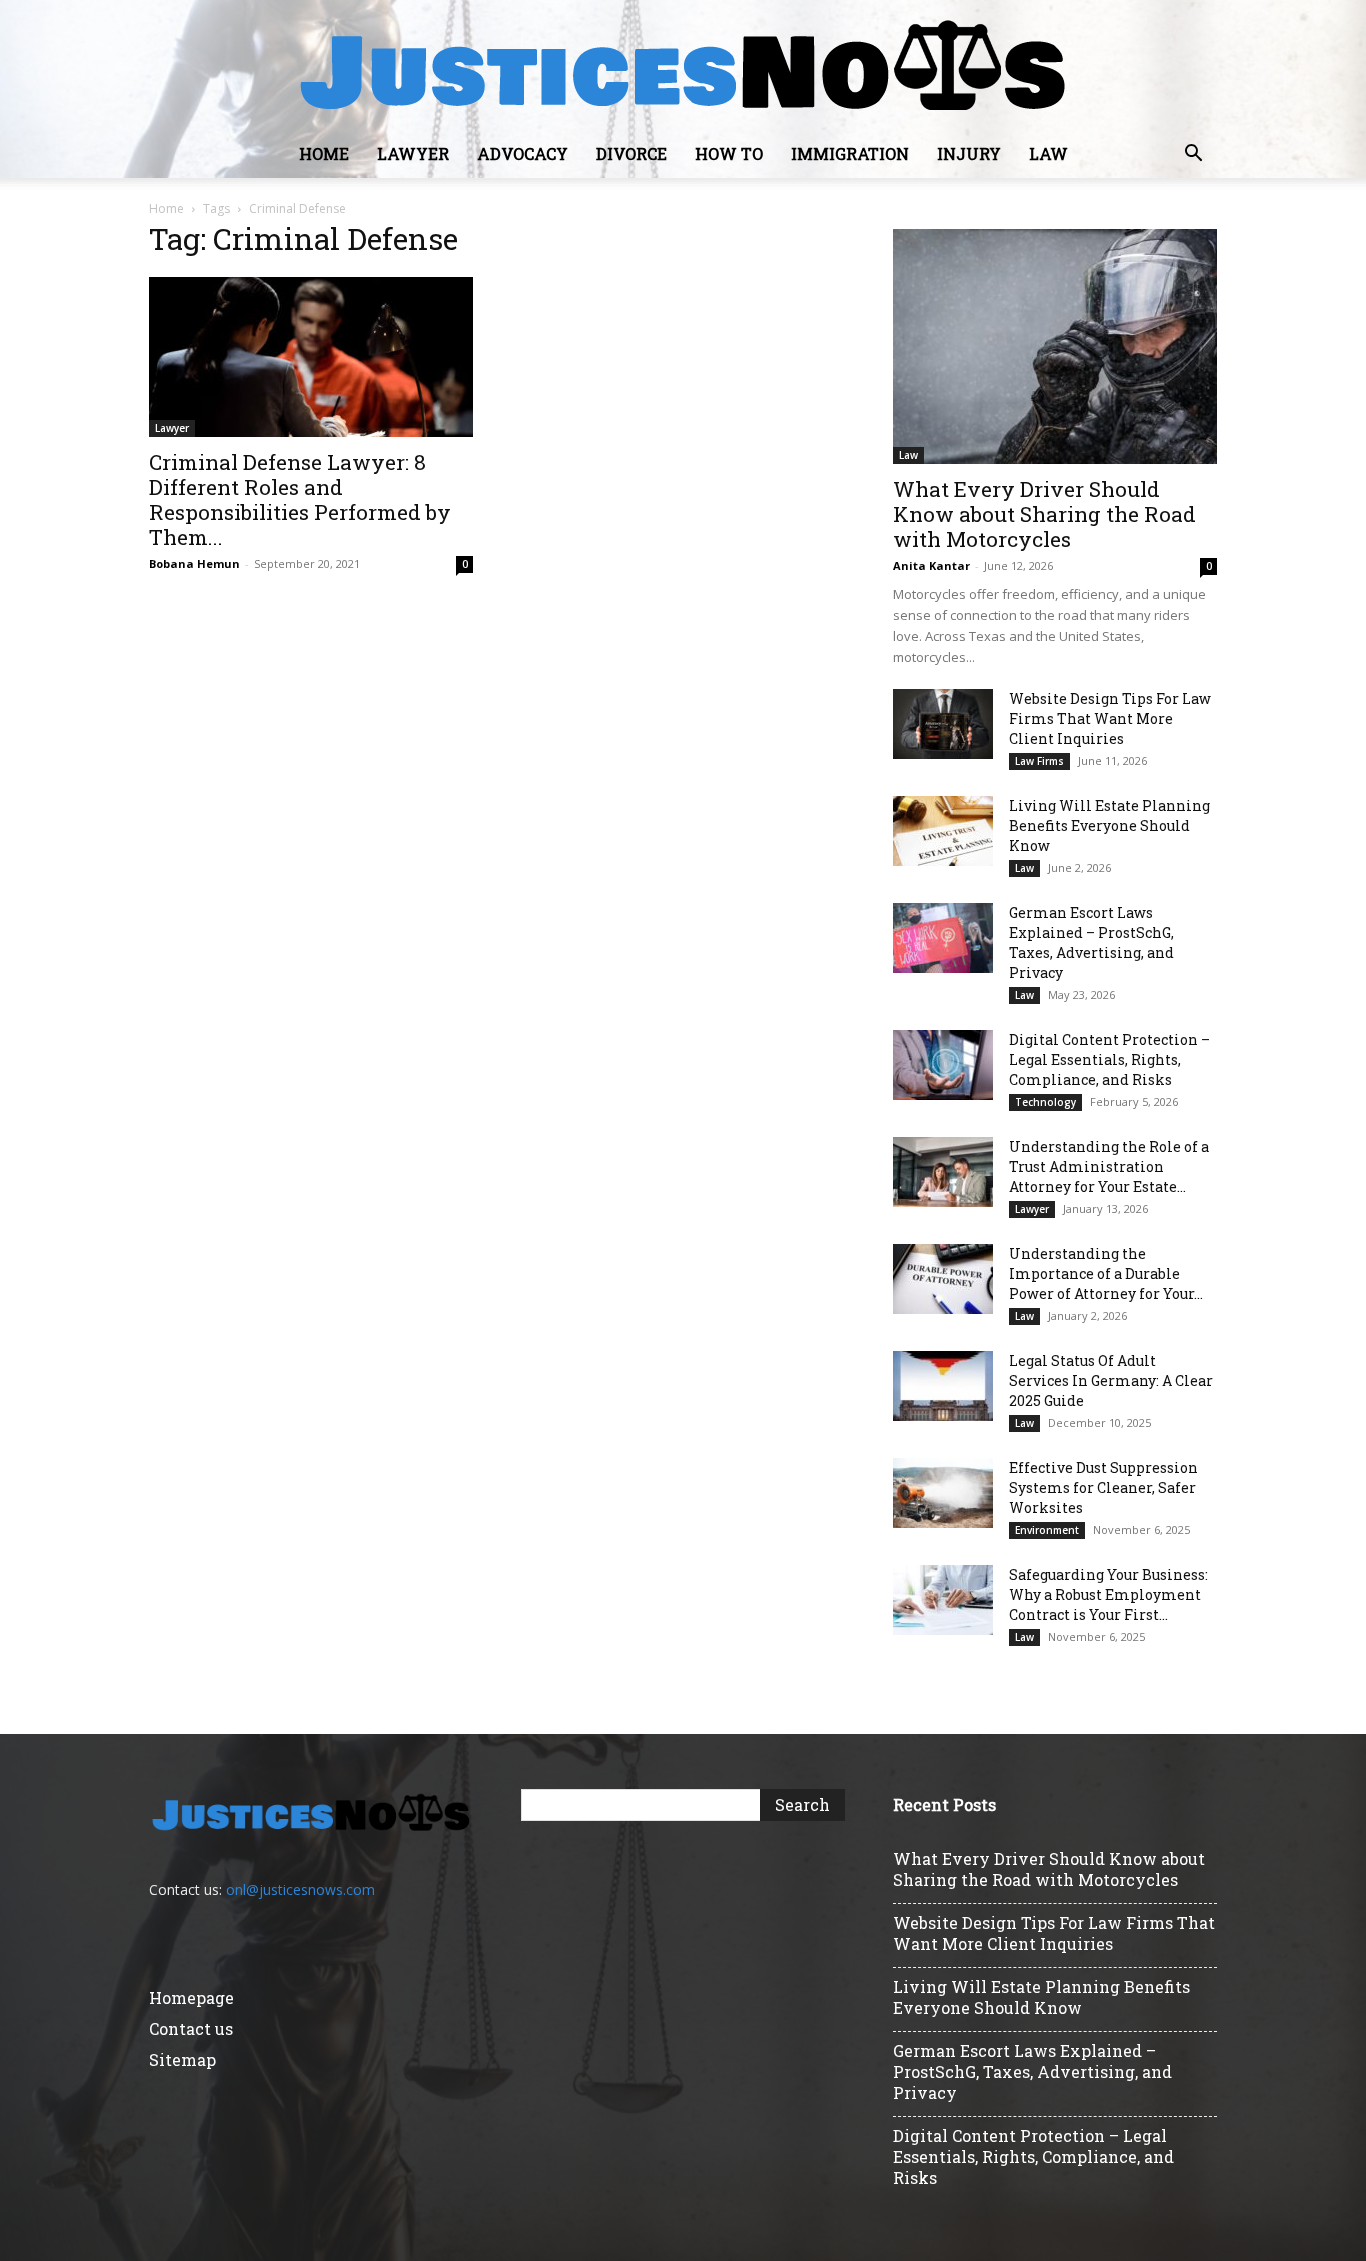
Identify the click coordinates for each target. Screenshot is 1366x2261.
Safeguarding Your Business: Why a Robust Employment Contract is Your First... (1108, 1594)
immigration (850, 153)
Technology (1045, 1102)
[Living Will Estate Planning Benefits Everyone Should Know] (943, 831)
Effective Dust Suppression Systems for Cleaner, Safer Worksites (1103, 1487)
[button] (1193, 155)
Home (324, 153)
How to (729, 153)
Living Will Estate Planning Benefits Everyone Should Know (1109, 825)
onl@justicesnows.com (300, 1889)
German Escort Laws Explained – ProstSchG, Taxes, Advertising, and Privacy (1091, 942)
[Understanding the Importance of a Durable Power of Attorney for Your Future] (943, 1279)
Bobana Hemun (194, 563)
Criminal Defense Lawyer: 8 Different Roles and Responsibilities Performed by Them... (300, 499)
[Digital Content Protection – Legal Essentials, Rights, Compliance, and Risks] (943, 1065)
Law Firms (1039, 761)
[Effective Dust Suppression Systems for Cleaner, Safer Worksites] (943, 1493)
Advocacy (522, 153)
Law (1048, 153)
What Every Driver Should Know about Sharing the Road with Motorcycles (1044, 514)
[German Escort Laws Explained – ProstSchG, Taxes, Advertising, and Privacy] (943, 938)
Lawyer (413, 153)
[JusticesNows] (683, 66)
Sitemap (182, 2059)
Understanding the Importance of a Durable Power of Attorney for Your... (1106, 1273)
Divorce (631, 153)
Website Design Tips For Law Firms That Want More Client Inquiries (1110, 718)
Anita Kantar (931, 565)
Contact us (191, 2028)
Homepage (191, 1997)
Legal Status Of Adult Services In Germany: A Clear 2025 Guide (1111, 1380)
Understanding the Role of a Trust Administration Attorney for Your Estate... (1109, 1166)
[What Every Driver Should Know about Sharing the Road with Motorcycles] (1055, 346)
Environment (1047, 1530)
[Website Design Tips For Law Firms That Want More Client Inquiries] (943, 724)
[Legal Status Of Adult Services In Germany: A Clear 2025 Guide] (943, 1386)
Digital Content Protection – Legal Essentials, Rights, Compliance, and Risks (1109, 1059)
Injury (969, 153)
